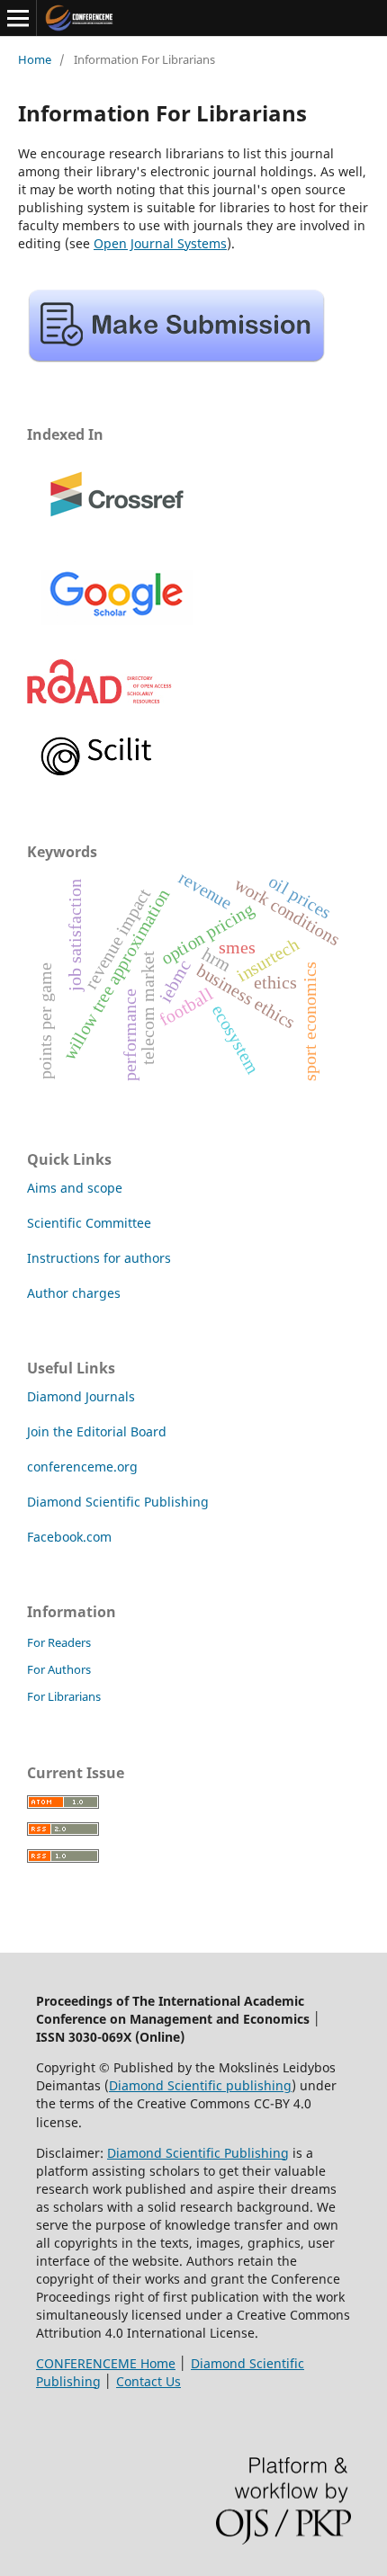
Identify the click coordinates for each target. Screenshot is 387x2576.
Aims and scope (75, 1188)
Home (35, 59)
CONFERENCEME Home (106, 2363)
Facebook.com (69, 1537)
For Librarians (64, 1696)
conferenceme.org (82, 1467)
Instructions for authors (99, 1258)
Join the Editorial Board (97, 1431)
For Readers (59, 1642)
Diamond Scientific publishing (200, 2085)
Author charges (74, 1293)
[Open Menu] (18, 18)
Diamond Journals (81, 1396)
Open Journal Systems (160, 243)
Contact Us (148, 2381)
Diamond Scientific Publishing (118, 1502)
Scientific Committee (89, 1223)
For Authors (59, 1669)
